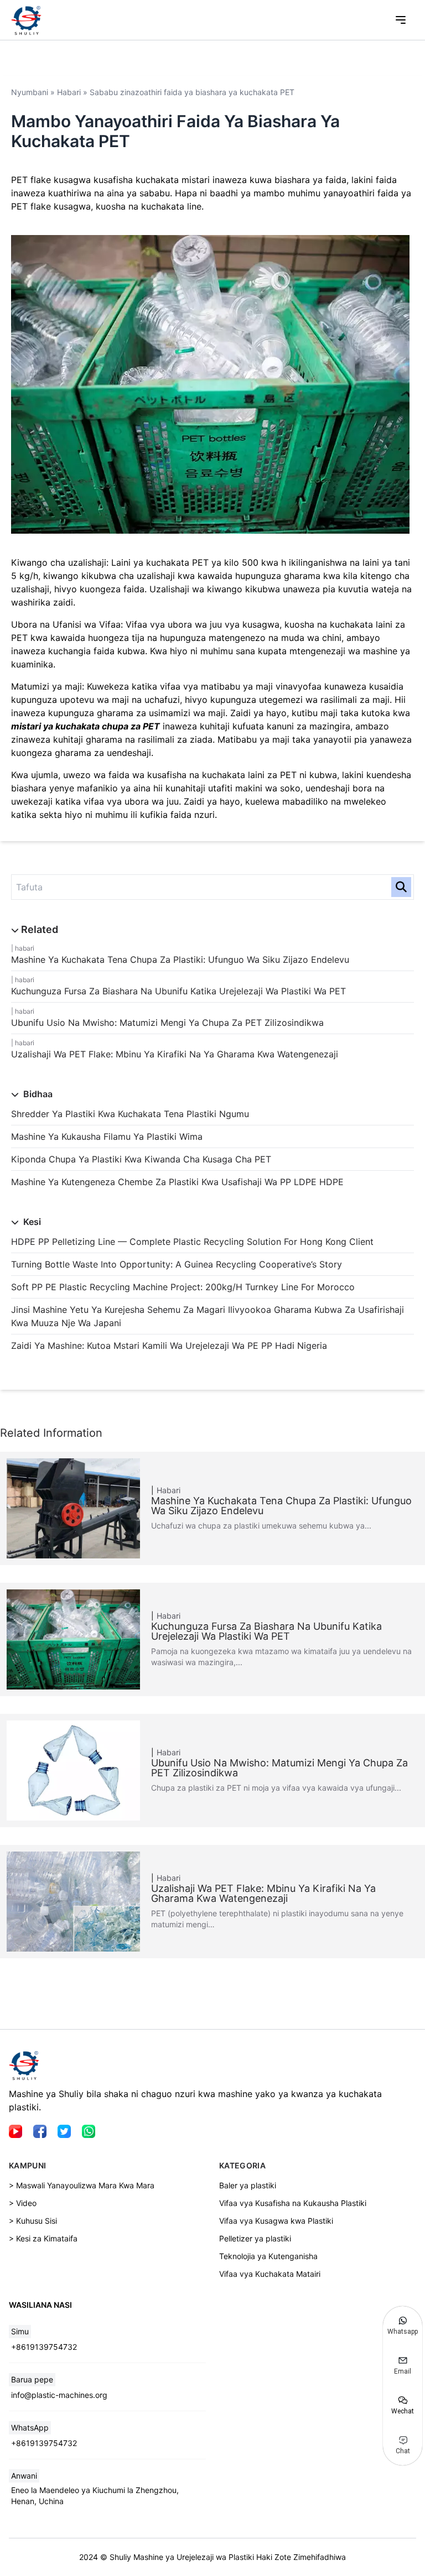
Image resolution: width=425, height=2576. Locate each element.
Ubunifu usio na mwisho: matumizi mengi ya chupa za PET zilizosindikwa (167, 1023)
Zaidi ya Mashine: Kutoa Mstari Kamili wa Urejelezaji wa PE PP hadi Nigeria (169, 1346)
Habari (25, 948)
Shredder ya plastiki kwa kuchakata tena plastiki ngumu (130, 1114)
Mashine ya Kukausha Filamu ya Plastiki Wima (107, 1136)
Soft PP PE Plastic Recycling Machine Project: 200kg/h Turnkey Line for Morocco (183, 1287)
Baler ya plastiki (248, 2185)
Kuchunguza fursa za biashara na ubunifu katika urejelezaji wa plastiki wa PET (178, 991)
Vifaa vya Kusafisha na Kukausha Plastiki (293, 2203)
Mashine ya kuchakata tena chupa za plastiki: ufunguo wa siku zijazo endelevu (180, 960)
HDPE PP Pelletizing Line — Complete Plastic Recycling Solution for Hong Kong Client (192, 1242)
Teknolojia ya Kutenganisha (268, 2256)
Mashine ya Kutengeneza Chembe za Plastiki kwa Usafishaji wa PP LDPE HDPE (177, 1182)
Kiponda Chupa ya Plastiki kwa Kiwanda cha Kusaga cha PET (141, 1159)
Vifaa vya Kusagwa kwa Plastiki (276, 2221)
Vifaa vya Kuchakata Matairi (270, 2274)
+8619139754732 (44, 2347)
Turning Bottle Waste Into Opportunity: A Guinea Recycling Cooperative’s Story (177, 1264)
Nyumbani (30, 92)
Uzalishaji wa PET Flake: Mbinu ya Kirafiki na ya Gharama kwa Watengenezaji (175, 1054)
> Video (23, 2203)
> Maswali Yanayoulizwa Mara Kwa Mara (82, 2185)
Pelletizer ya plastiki (255, 2238)
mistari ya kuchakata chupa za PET (85, 726)
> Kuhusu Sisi (33, 2221)
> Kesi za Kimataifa (43, 2238)
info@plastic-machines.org (59, 2395)
